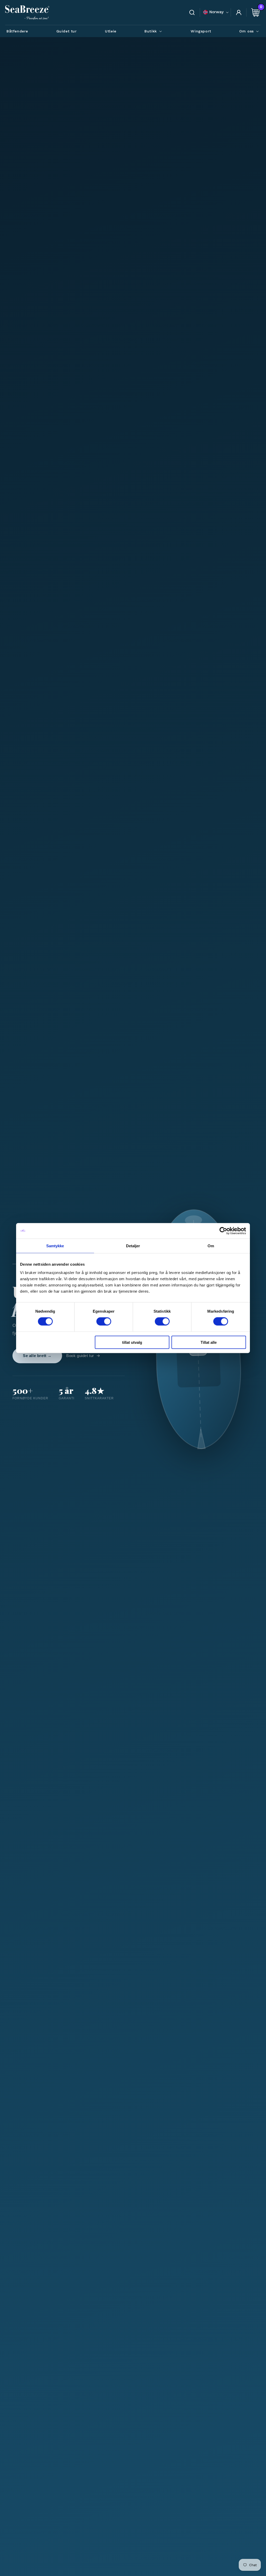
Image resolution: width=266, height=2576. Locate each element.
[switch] (104, 1321)
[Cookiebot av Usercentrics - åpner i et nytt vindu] (223, 1231)
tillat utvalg (132, 1342)
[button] (154, 31)
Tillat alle (209, 1342)
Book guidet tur (80, 1356)
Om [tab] (211, 1246)
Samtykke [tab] (55, 1246)
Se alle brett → (37, 1356)
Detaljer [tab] (133, 1246)
